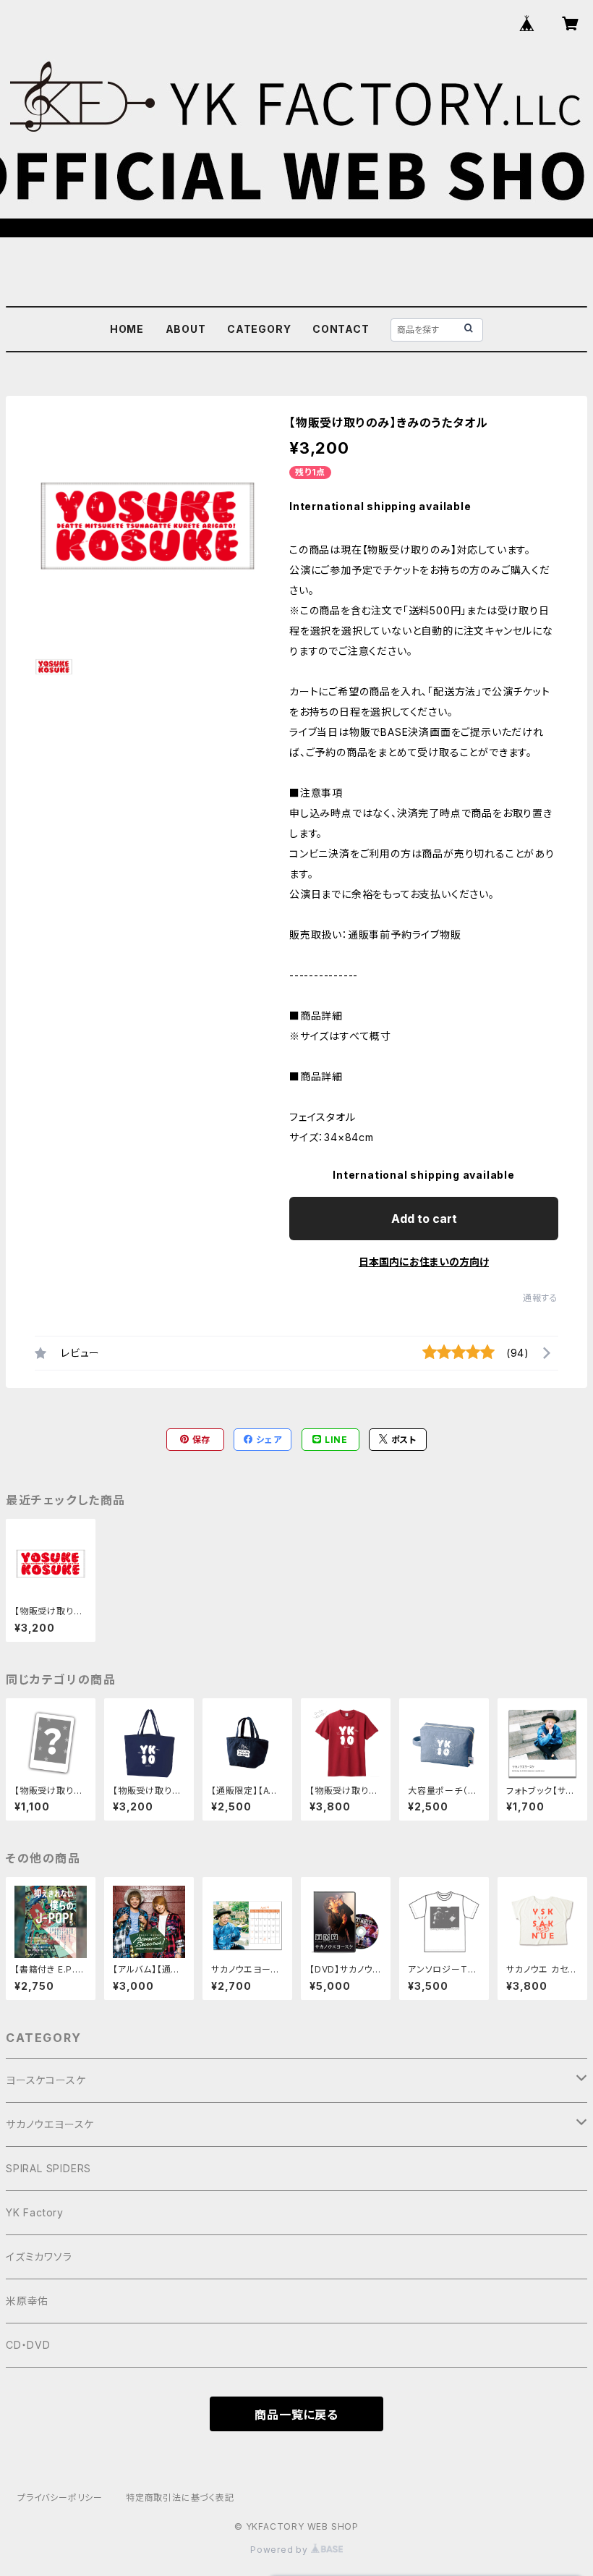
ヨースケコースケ (46, 2080)
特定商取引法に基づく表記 (180, 2497)
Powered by (281, 2550)
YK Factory (35, 2212)
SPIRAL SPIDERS (48, 2168)
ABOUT (186, 329)
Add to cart (424, 1219)
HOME (127, 329)
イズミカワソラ (39, 2257)
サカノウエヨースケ (50, 2124)
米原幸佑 (27, 2301)
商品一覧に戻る (296, 2415)
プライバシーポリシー (60, 2497)
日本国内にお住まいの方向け (424, 1262)
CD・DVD (28, 2345)
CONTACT (341, 329)
